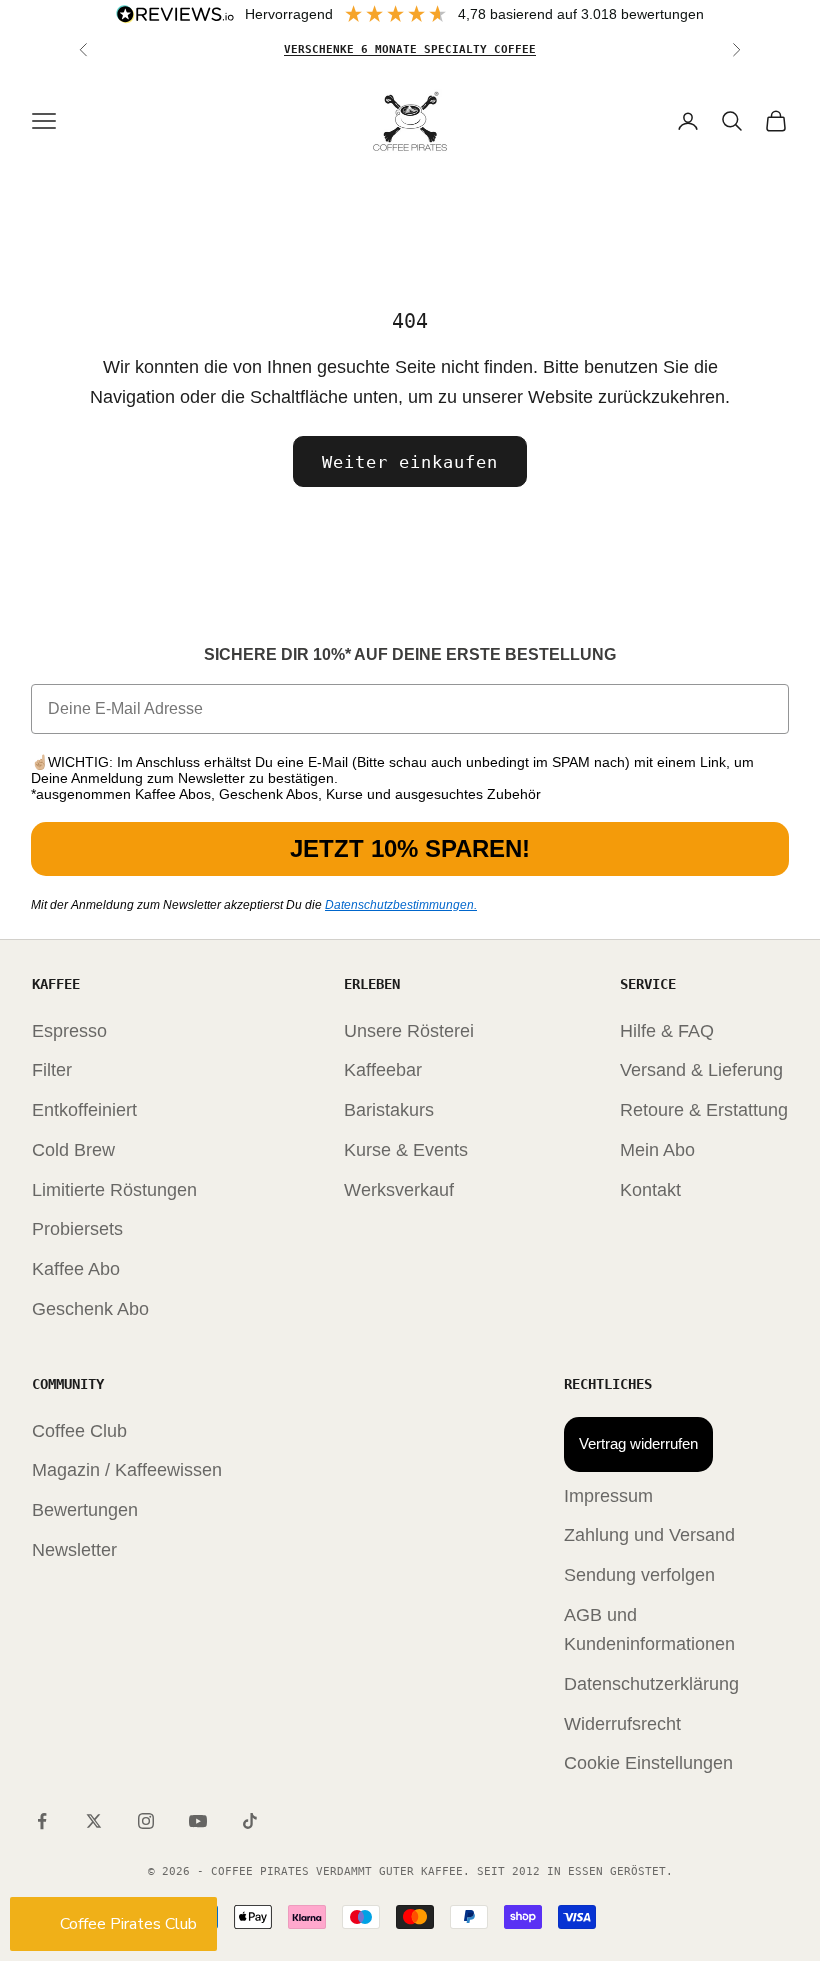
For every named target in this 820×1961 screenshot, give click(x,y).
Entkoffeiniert (84, 1110)
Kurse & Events (406, 1150)
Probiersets (77, 1229)
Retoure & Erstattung (704, 1110)
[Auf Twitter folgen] (94, 1821)
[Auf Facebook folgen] (42, 1821)
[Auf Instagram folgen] (146, 1821)
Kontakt (650, 1190)
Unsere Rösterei (409, 1031)
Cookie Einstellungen (648, 1763)
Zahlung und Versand (649, 1535)
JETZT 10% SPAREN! (410, 848)
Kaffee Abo (76, 1269)
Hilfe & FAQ (667, 1031)
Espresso (69, 1031)
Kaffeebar (383, 1070)
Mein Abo (657, 1150)
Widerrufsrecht (622, 1724)
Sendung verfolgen (639, 1575)
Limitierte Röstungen (114, 1190)
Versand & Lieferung (701, 1070)
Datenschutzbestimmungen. (401, 905)
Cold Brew (73, 1150)
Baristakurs (389, 1110)
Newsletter (74, 1550)
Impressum (608, 1496)
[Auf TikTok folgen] (250, 1821)
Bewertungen (85, 1510)
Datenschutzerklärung (651, 1684)
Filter (52, 1070)
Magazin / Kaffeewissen (127, 1470)
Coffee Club (79, 1431)
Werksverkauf (399, 1190)
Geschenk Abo (90, 1309)
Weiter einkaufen (410, 462)
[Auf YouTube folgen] (198, 1821)
